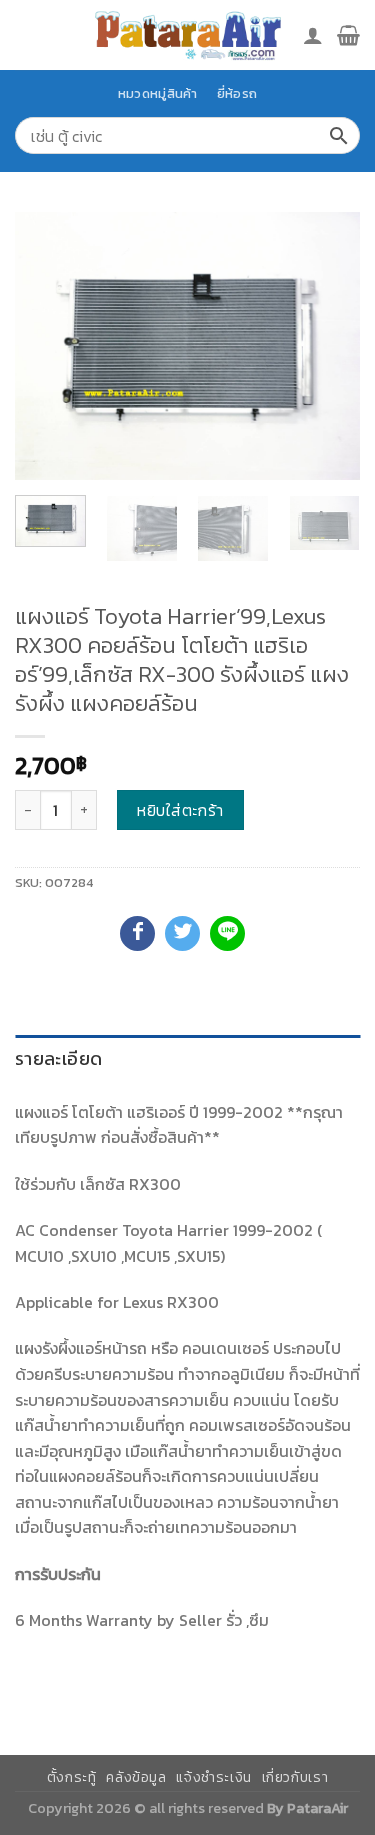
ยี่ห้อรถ (237, 93)
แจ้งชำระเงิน (214, 1777)
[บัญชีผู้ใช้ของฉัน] (313, 35)
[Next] (328, 346)
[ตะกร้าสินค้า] (348, 35)
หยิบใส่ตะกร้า (180, 810)
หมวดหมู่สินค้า (158, 93)
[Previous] (47, 346)
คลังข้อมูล (136, 1777)
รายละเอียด (58, 1058)
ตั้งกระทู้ (72, 1777)
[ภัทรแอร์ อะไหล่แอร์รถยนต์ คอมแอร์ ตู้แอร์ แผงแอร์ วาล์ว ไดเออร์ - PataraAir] (188, 34)
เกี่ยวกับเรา (295, 1777)
